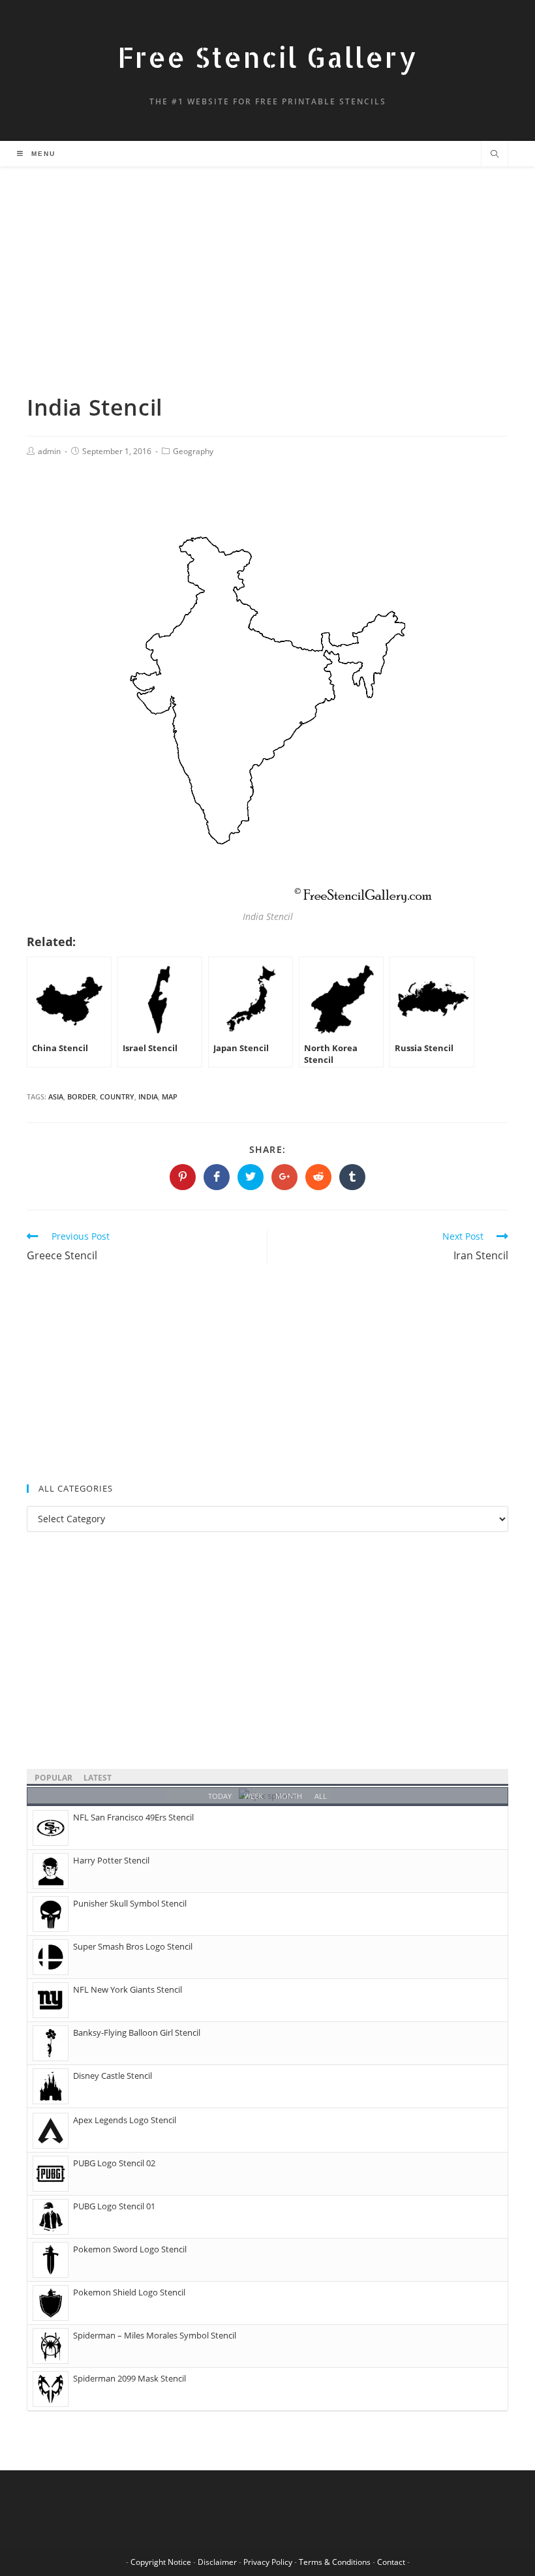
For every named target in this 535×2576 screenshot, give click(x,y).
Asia (56, 1096)
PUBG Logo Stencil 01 (114, 2206)
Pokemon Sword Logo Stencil (130, 2249)
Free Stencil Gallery (267, 57)
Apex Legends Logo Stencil (125, 2120)
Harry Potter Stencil (111, 1860)
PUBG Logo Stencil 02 (114, 2163)
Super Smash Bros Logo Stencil (133, 1946)
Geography (193, 451)
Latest (98, 1778)
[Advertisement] (267, 296)
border (82, 1096)
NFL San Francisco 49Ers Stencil (133, 1817)
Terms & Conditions (335, 2562)
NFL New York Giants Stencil (128, 1989)
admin (49, 451)
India (148, 1096)
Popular (53, 1778)
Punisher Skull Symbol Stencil (130, 1903)
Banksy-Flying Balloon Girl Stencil (137, 2032)
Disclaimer (217, 2562)
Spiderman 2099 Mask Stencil (130, 2378)
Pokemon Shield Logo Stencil (129, 2292)
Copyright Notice (161, 2562)
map (170, 1096)
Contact (391, 2562)
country (117, 1096)
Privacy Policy (268, 2562)
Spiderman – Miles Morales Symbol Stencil (155, 2335)
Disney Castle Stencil (113, 2076)
